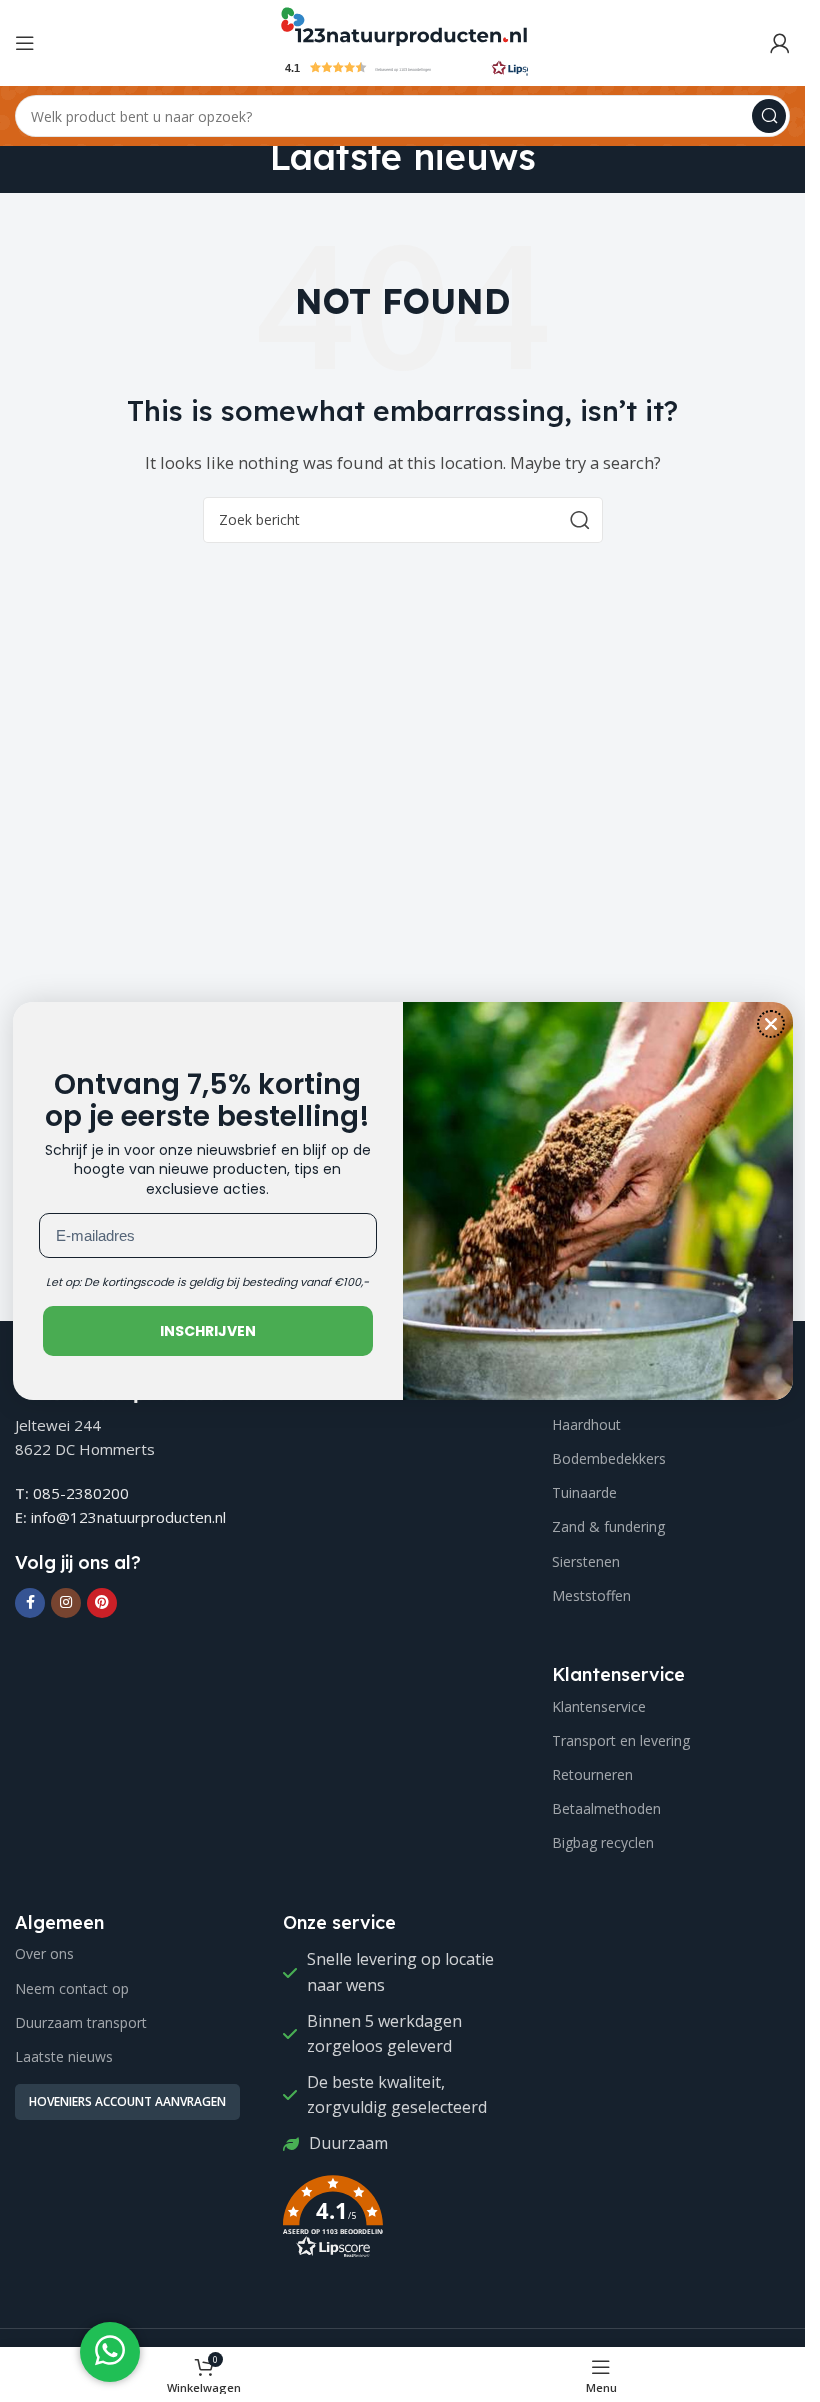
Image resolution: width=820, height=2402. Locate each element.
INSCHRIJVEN (208, 1331)
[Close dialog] (771, 1024)
